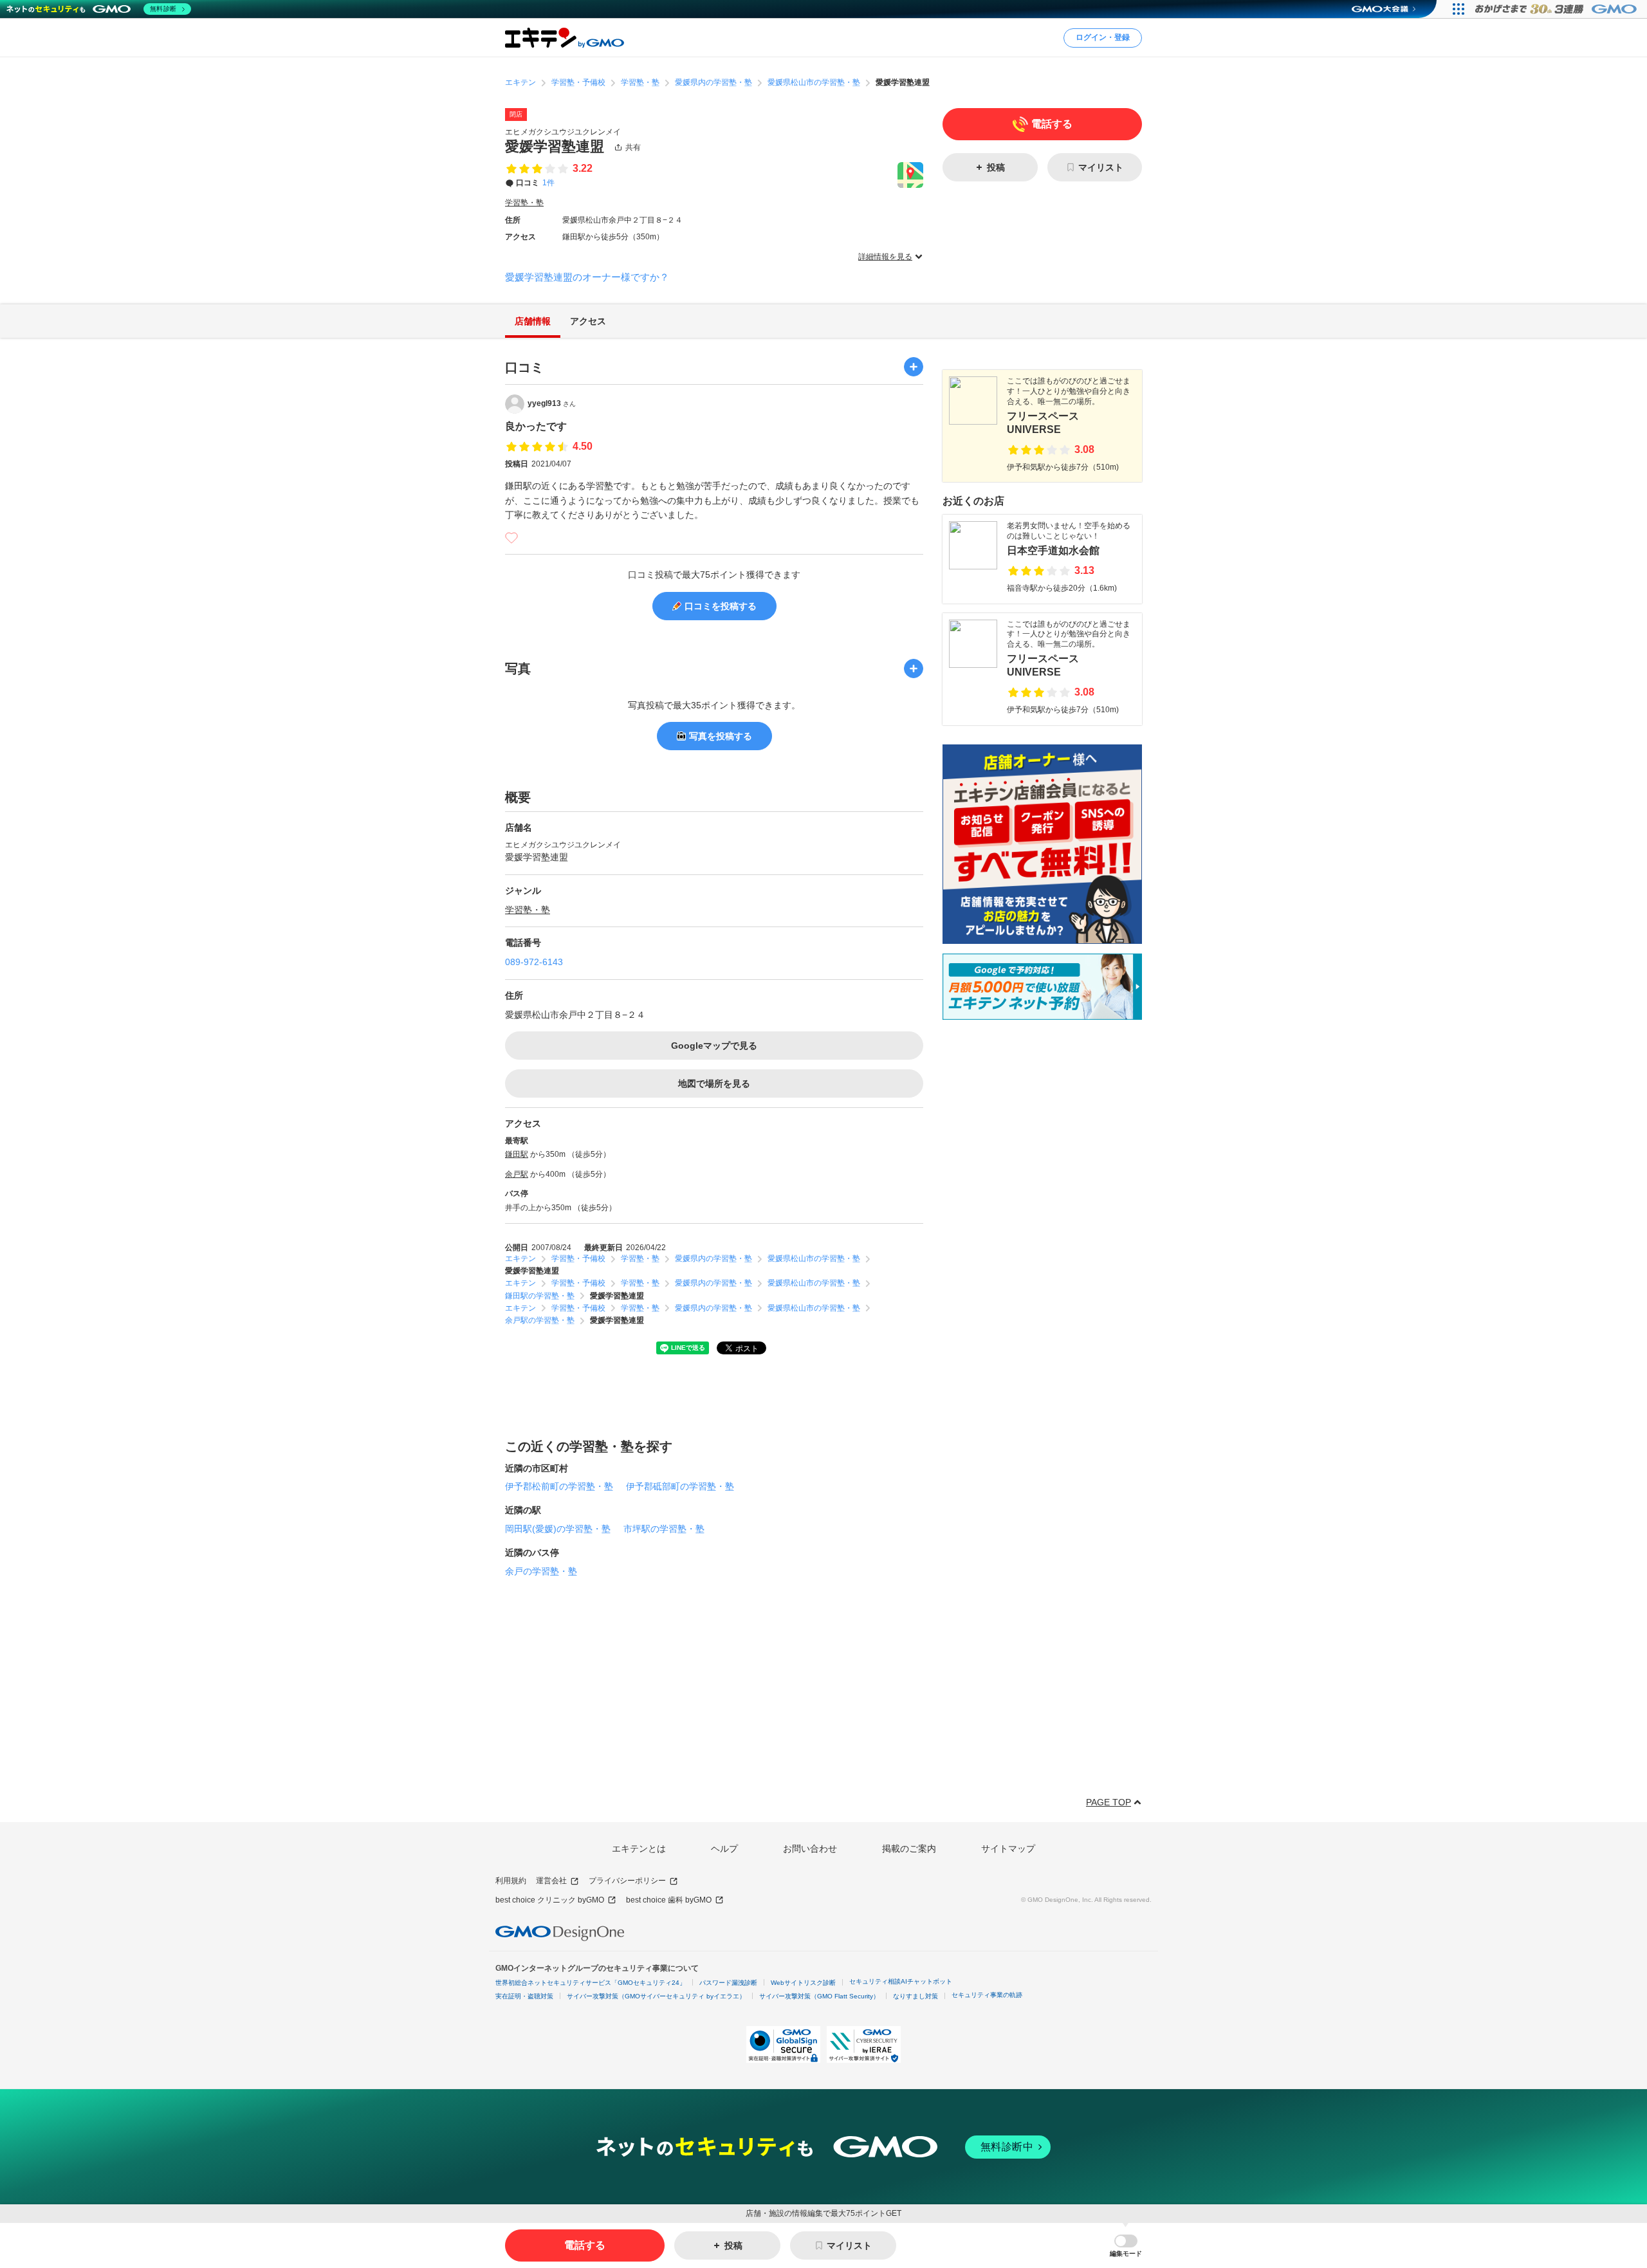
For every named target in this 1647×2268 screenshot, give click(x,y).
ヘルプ (724, 1849)
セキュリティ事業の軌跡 (987, 1995)
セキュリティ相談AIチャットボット (901, 1981)
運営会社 (551, 1881)
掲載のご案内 (909, 1849)
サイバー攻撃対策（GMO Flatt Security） (819, 1996)
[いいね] (511, 538)
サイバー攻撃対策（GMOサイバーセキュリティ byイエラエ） (656, 1996)
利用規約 (511, 1881)
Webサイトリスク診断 (803, 1983)
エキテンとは (639, 1849)
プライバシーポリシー (627, 1881)
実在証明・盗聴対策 (524, 1996)
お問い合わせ (810, 1849)
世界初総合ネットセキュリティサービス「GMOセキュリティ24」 (591, 1983)
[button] (1126, 2246)
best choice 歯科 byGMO (669, 1900)
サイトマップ (1008, 1849)
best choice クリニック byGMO (550, 1900)
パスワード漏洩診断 (728, 1983)
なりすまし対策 (916, 1996)
